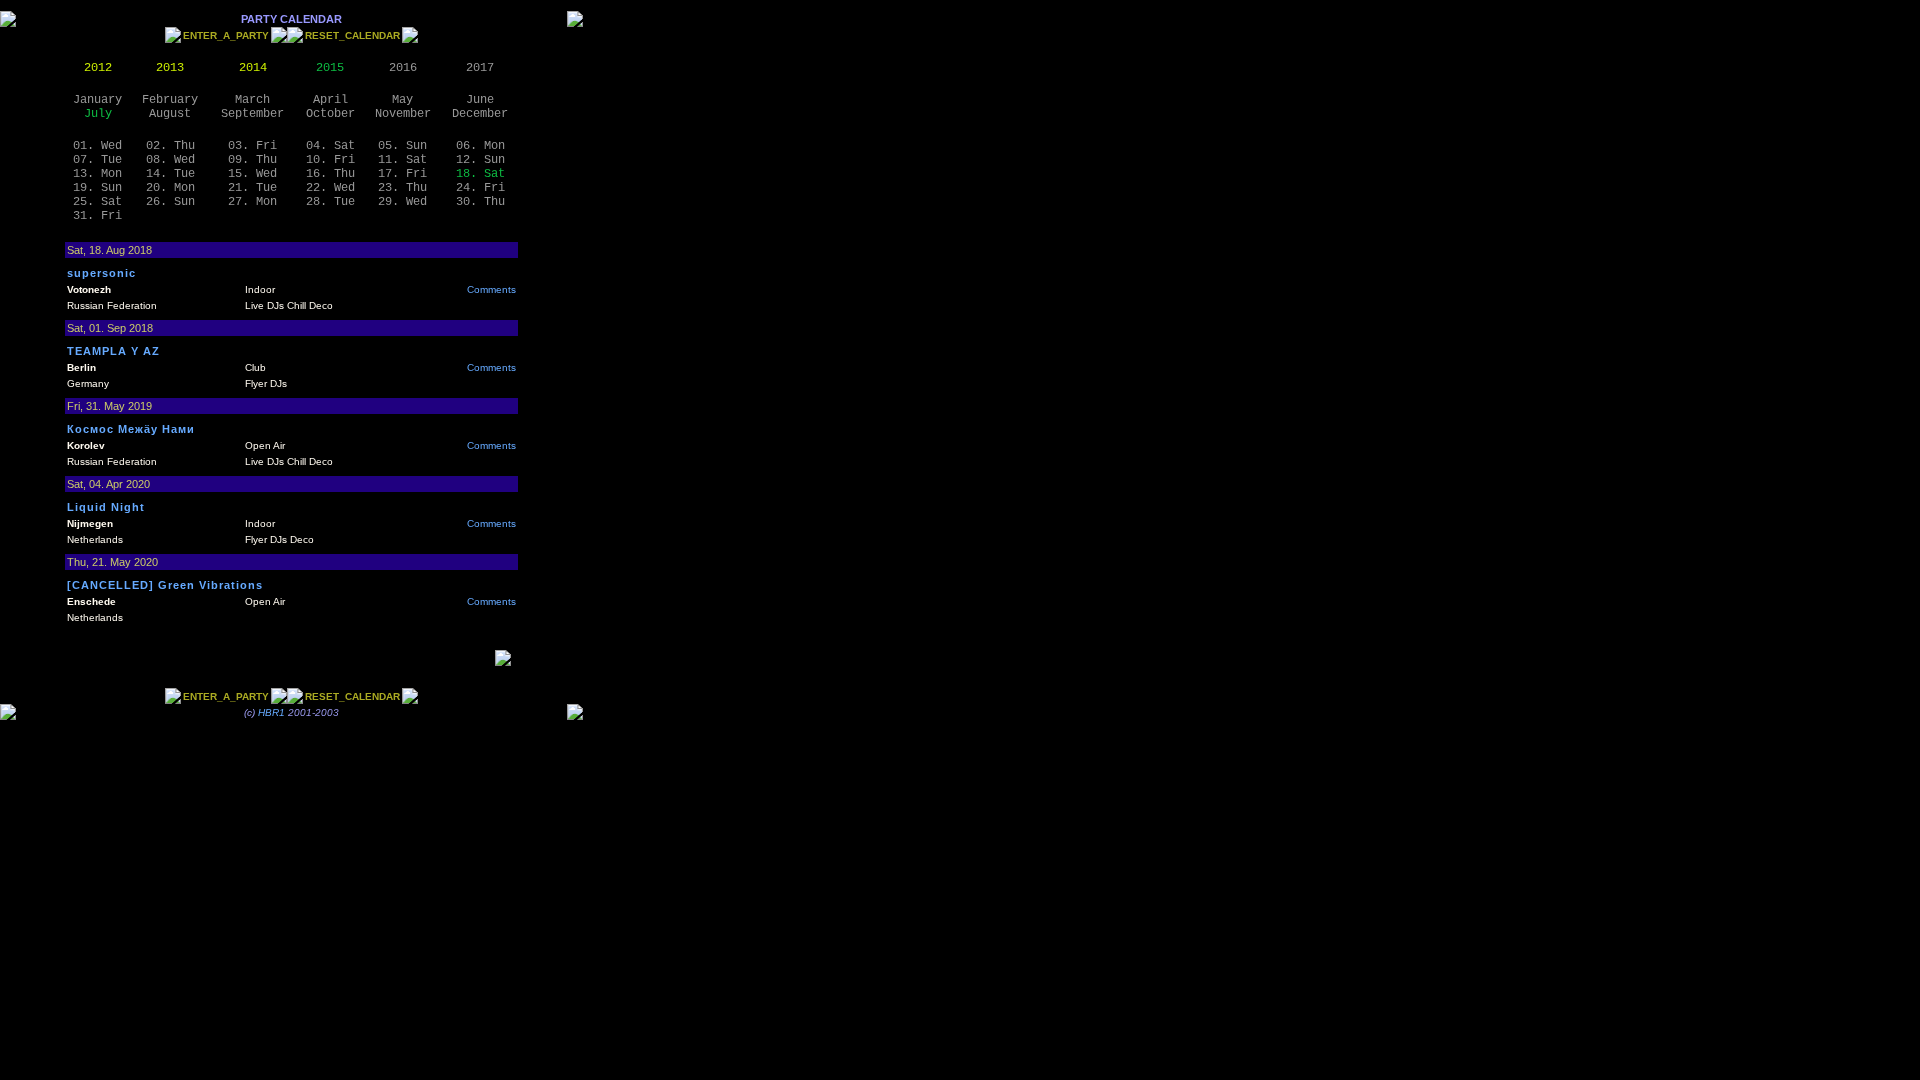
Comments (491, 289)
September (252, 114)
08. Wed (170, 160)
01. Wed (97, 146)
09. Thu (252, 160)
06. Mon (480, 146)
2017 (480, 68)
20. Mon (170, 188)
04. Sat (330, 146)
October (330, 114)
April (330, 100)
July (98, 114)
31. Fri (97, 216)
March (252, 100)
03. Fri (252, 146)
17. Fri (402, 174)
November (403, 114)
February (170, 100)
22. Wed (330, 188)
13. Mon (97, 174)
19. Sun (97, 188)
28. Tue (330, 202)
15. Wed (252, 174)
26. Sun (170, 202)
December (480, 114)
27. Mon (252, 202)
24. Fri (480, 188)
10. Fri (330, 160)
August (170, 114)
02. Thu (170, 146)
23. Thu (402, 188)
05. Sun (402, 146)
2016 (403, 68)
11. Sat (402, 160)
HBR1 (271, 712)
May (402, 100)
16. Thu (330, 174)
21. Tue (252, 188)
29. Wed (402, 202)
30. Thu (480, 202)
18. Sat (480, 174)
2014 (253, 68)
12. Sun (480, 160)
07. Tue (97, 160)
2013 (170, 68)
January (97, 100)
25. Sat (97, 202)
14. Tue (170, 174)
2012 (98, 68)
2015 (330, 68)
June (480, 100)
